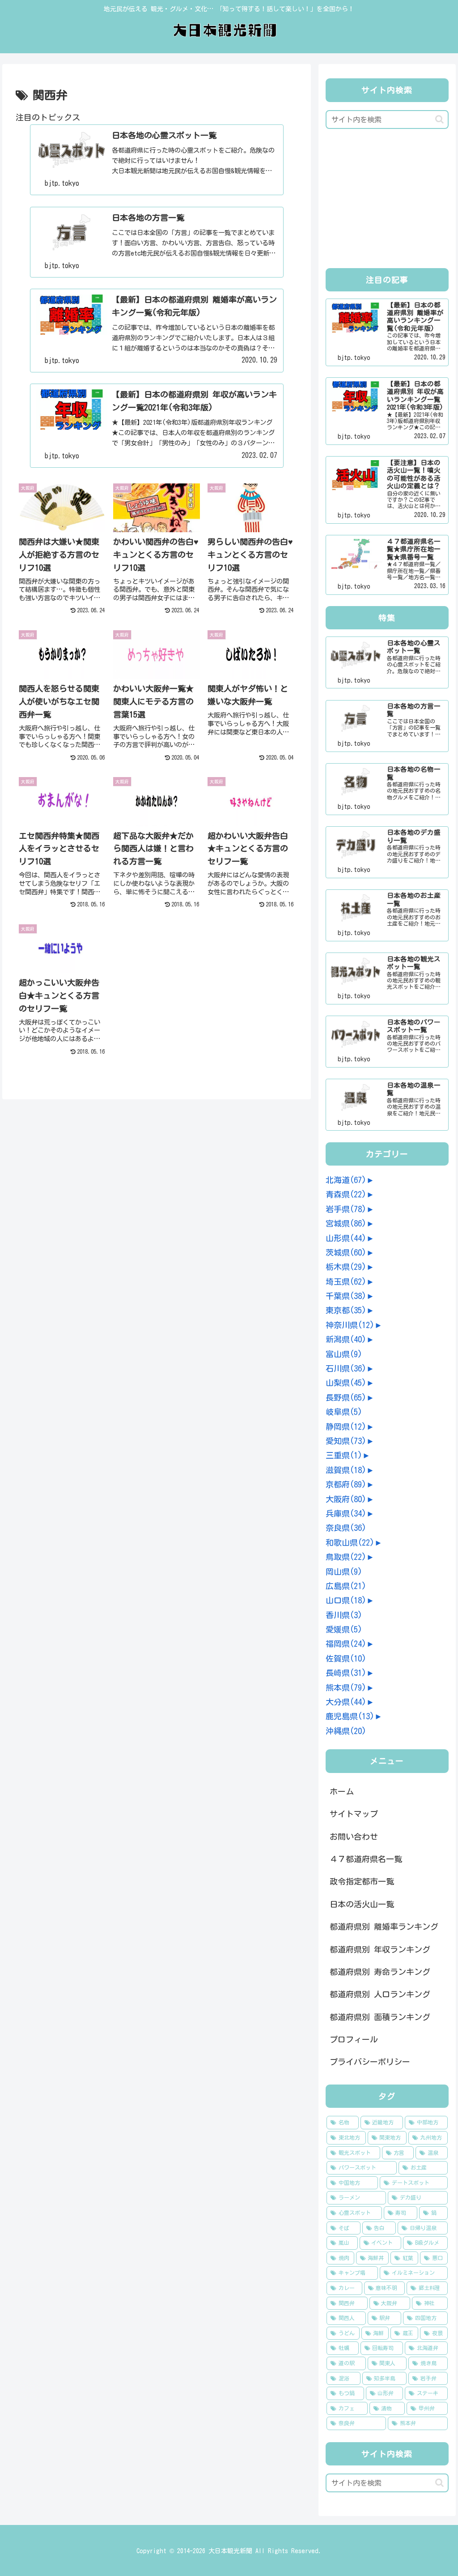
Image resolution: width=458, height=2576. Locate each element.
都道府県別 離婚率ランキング (384, 1927)
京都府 (346, 1484)
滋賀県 (346, 1470)
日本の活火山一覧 (362, 1904)
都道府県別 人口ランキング (380, 1994)
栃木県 (346, 1267)
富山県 (344, 1354)
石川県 (346, 1368)
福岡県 (346, 1644)
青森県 (346, 1194)
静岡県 (346, 1427)
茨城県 (346, 1252)
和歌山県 (350, 1542)
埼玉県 (346, 1282)
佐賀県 (346, 1658)
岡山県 (344, 1572)
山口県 (346, 1600)
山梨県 (346, 1383)
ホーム (342, 1791)
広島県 (346, 1586)
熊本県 (346, 1687)
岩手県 (346, 1209)
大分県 (346, 1702)
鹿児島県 (350, 1716)
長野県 (346, 1397)
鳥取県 (346, 1557)
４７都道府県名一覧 (366, 1859)
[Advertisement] (387, 201)
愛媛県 (344, 1629)
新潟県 (346, 1339)
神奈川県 (350, 1325)
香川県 (344, 1615)
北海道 (346, 1180)
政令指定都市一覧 (362, 1881)
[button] (439, 119)
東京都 (346, 1310)
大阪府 (346, 1499)
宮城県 (346, 1223)
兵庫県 (346, 1513)
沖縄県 (346, 1731)
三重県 (344, 1455)
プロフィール (354, 2039)
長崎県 (346, 1673)
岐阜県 (344, 1412)
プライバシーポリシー (370, 2062)
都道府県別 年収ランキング (380, 1949)
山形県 (346, 1238)
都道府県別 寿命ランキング (380, 1972)
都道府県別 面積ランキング (380, 2017)
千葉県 (346, 1296)
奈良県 (346, 1528)
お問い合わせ (354, 1837)
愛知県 (346, 1441)
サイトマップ (354, 1814)
